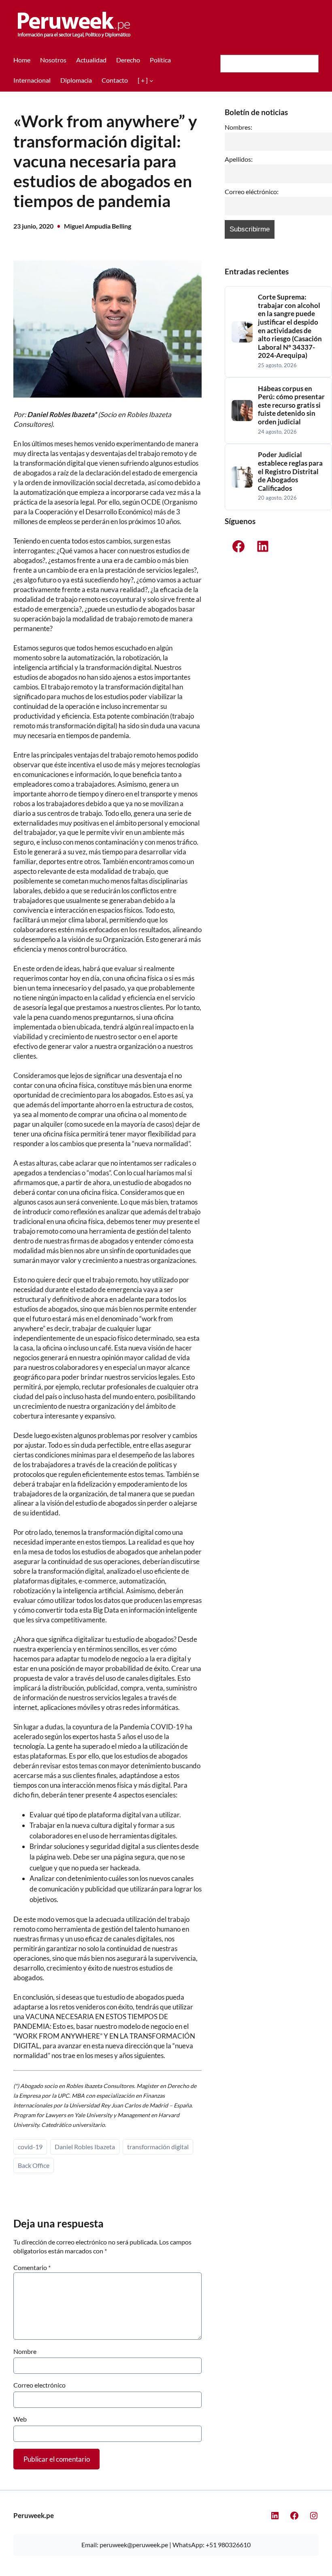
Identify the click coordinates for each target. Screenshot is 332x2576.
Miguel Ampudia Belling (98, 226)
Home (22, 60)
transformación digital (158, 2147)
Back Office (34, 2165)
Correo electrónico (39, 2385)
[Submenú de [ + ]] (151, 80)
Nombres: (238, 127)
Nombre (25, 2351)
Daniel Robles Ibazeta (85, 2147)
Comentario (32, 2267)
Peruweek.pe (34, 2515)
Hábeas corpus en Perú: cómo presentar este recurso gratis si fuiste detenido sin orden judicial (291, 405)
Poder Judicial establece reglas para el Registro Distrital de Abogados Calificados (290, 471)
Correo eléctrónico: (252, 192)
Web (20, 2419)
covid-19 (30, 2147)
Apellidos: (239, 159)
